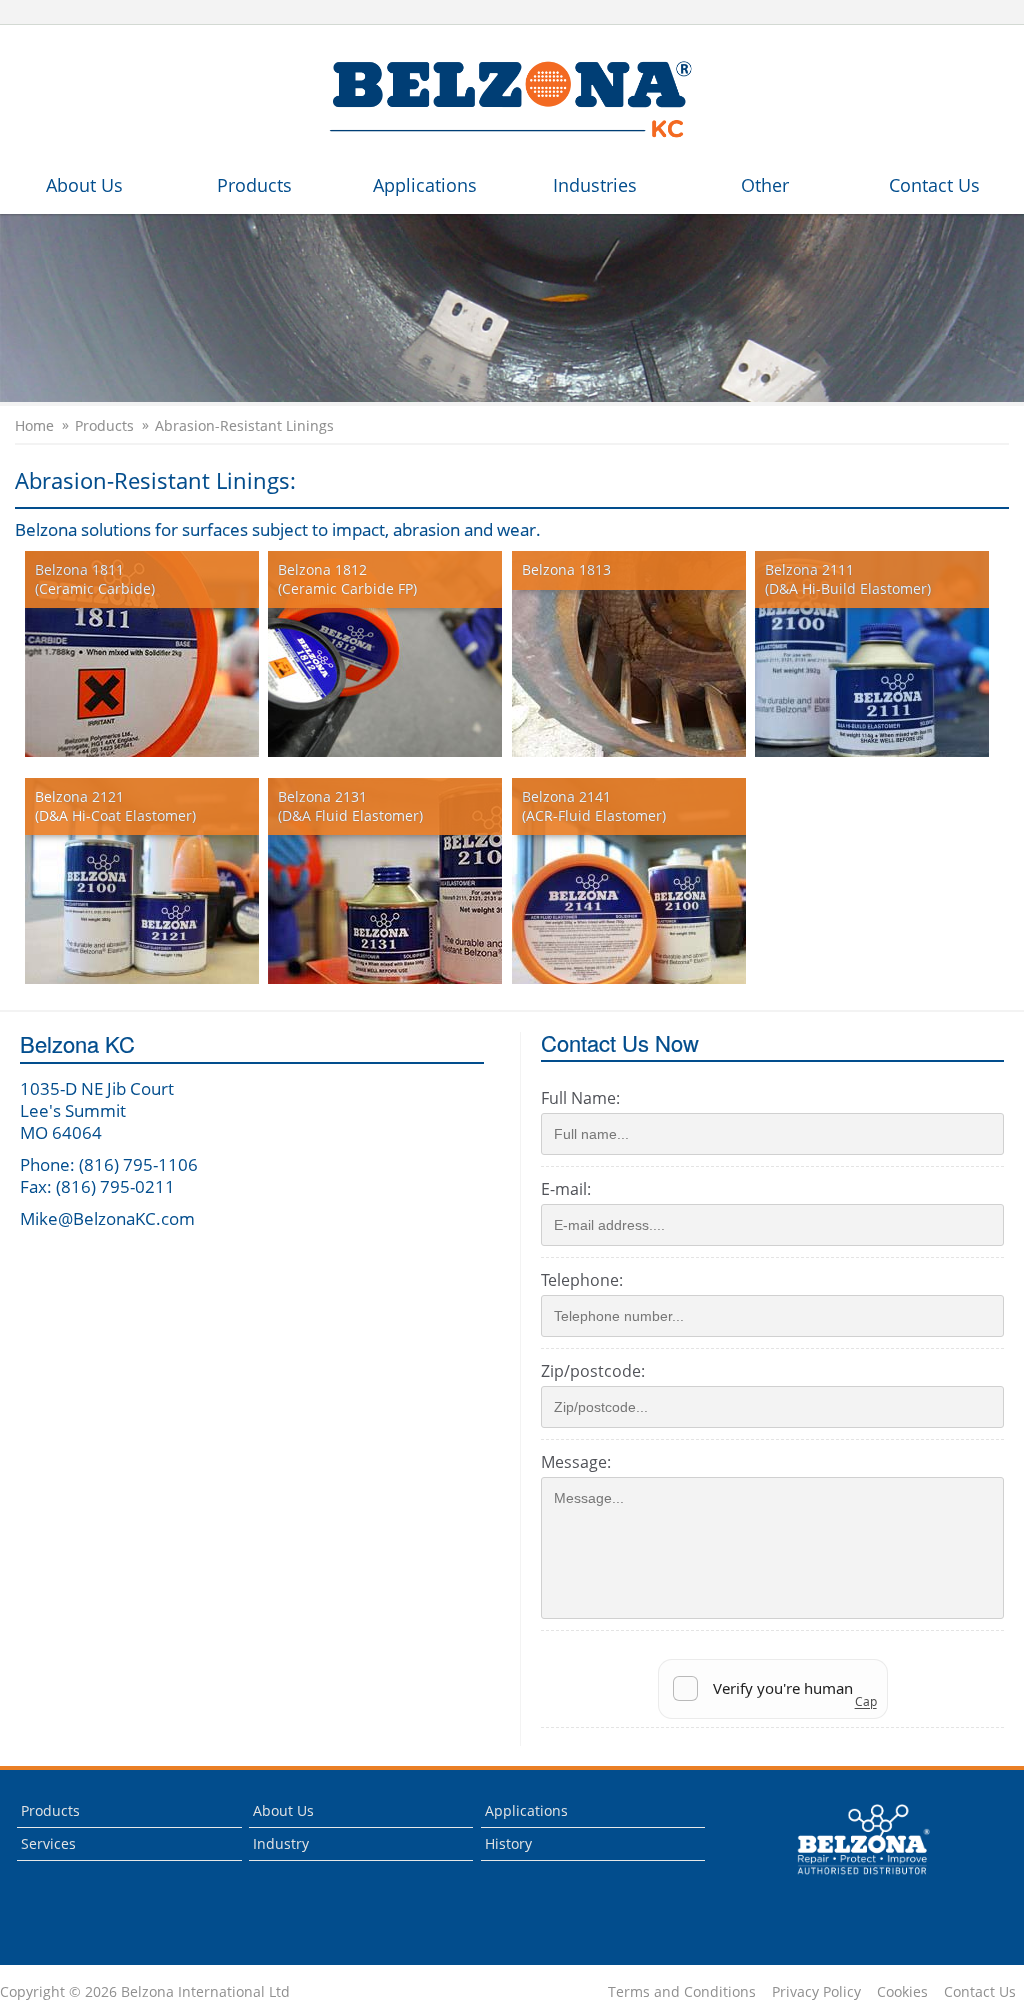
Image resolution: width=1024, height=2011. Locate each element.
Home (34, 426)
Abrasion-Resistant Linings (244, 426)
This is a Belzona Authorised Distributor (849, 1879)
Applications (425, 185)
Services (48, 1843)
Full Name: (580, 1098)
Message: (576, 1462)
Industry (281, 1843)
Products (254, 185)
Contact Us (934, 185)
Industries (595, 185)
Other (765, 185)
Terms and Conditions (682, 1992)
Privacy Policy (816, 1992)
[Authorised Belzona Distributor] (512, 99)
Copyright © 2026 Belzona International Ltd (145, 1992)
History (508, 1843)
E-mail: (566, 1189)
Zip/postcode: (593, 1371)
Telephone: (582, 1280)
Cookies (902, 1992)
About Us (84, 185)
